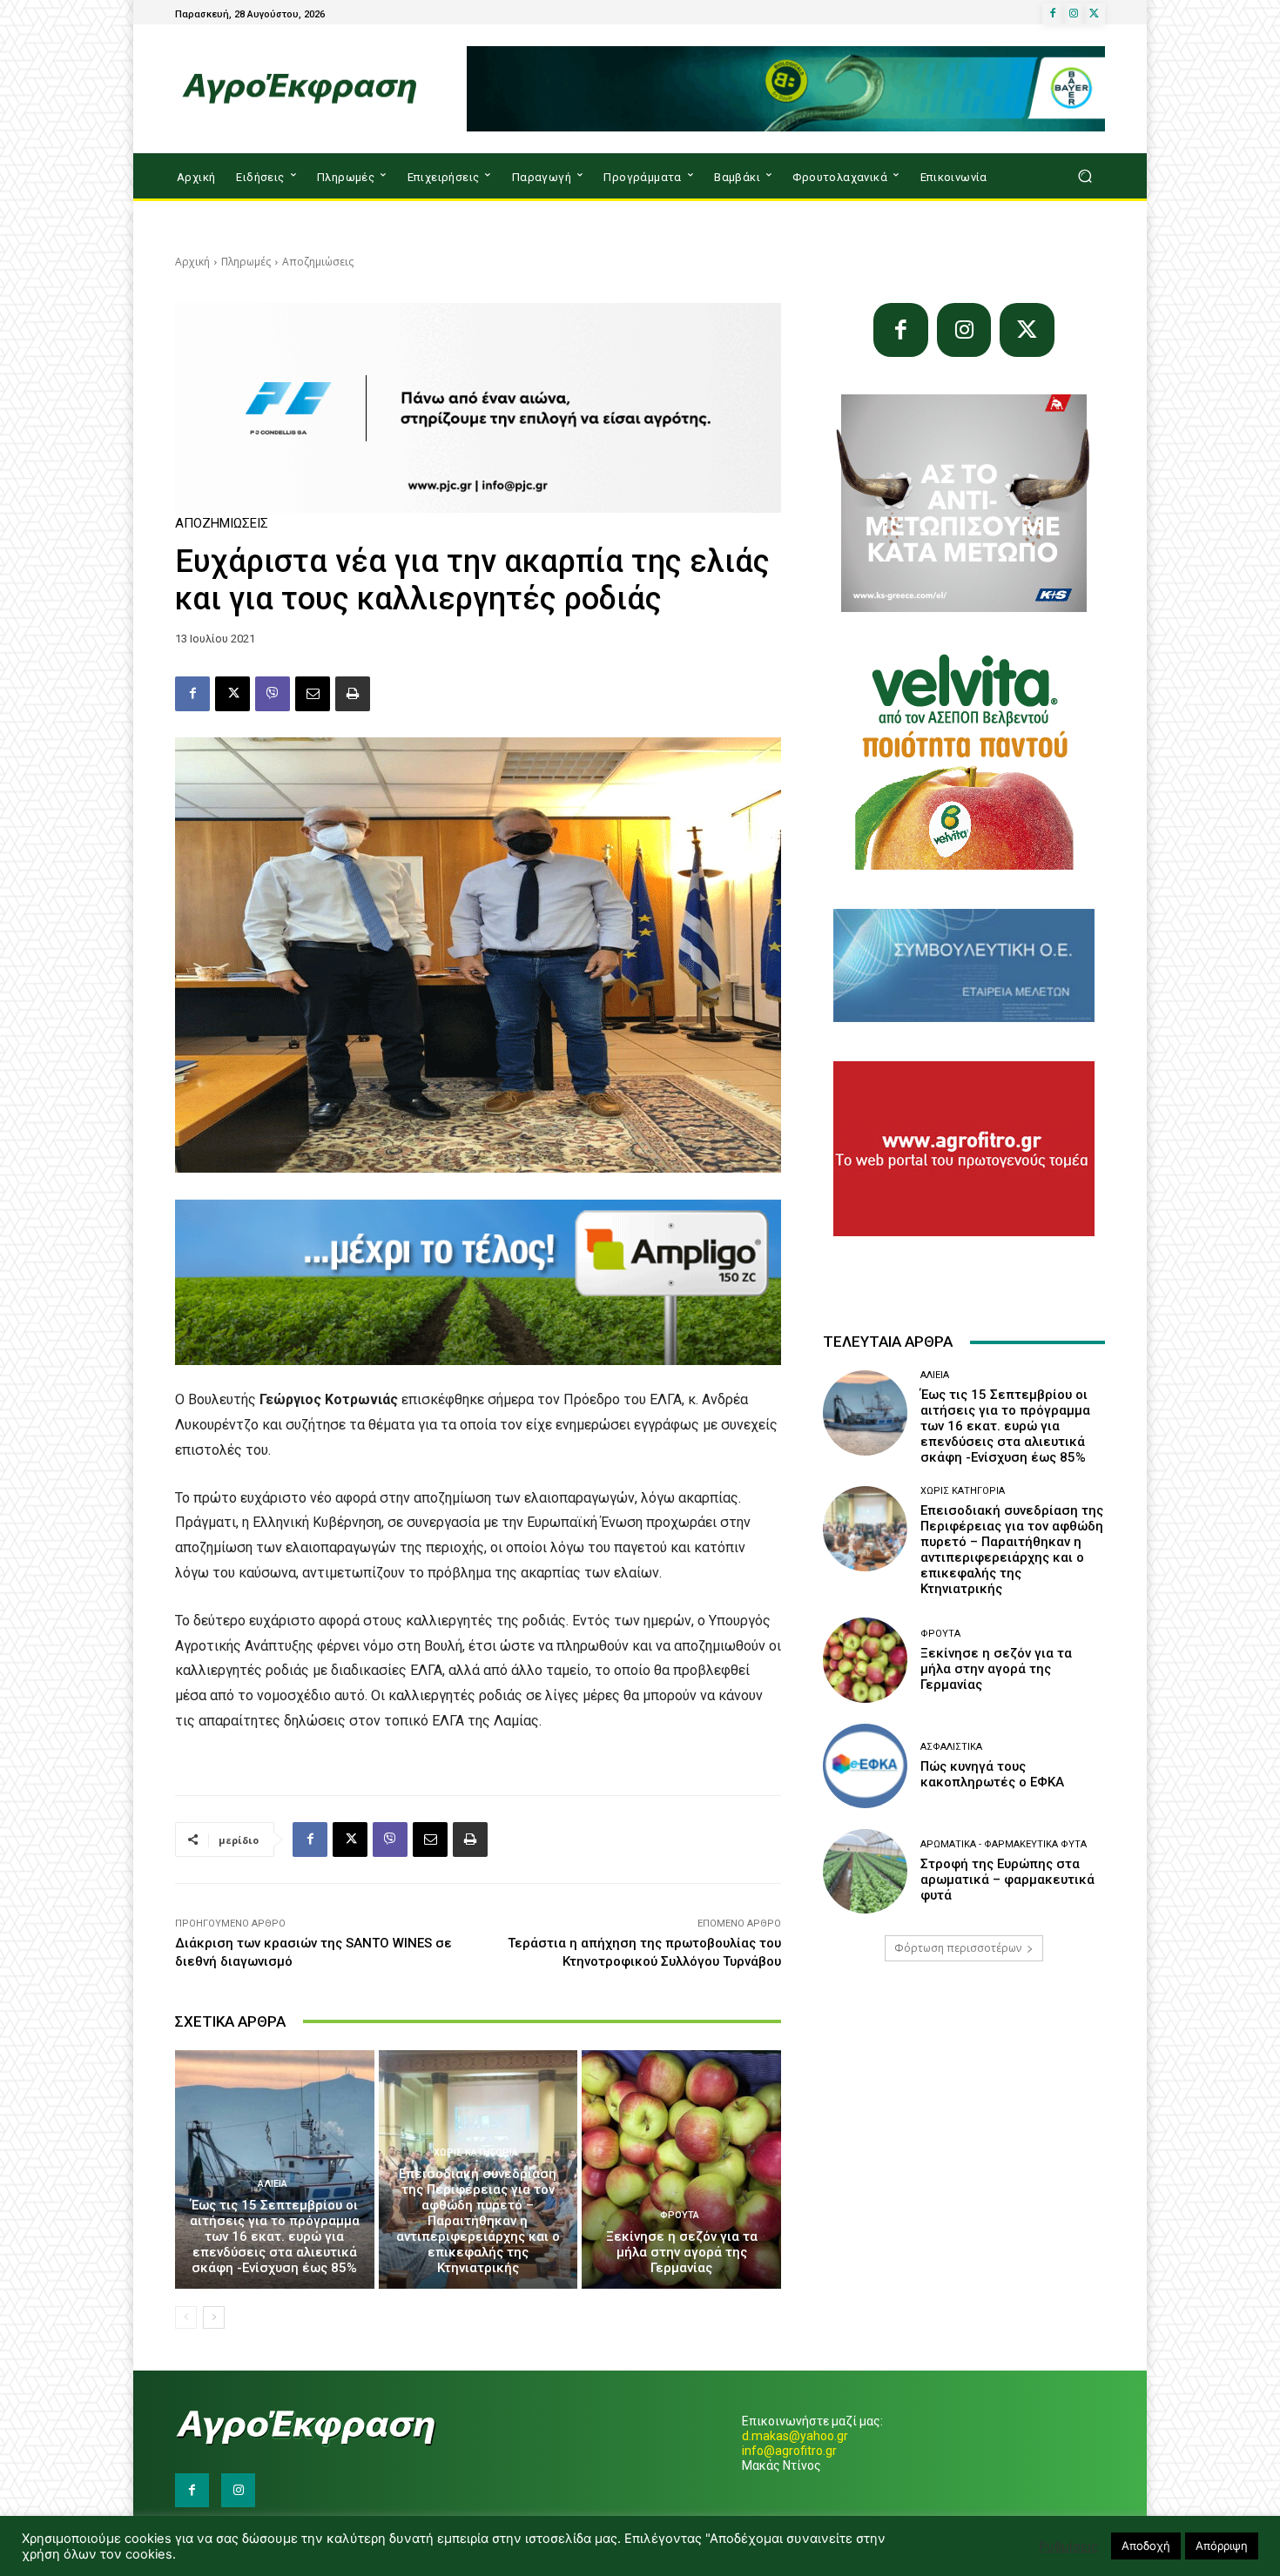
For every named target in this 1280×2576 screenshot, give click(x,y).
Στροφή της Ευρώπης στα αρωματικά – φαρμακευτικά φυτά (1007, 1880)
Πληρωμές (246, 262)
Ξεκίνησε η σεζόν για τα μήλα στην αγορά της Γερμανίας (682, 2252)
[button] (1085, 176)
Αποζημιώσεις (318, 262)
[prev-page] (186, 2317)
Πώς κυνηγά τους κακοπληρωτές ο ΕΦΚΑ (992, 1774)
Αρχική (192, 262)
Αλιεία (273, 2184)
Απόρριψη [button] (1222, 2546)
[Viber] (273, 694)
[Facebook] (1053, 14)
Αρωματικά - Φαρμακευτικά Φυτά (1004, 1844)
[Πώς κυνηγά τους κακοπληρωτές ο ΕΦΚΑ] (865, 1766)
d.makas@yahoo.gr (795, 2436)
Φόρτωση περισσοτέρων (958, 1948)
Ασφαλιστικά (951, 1747)
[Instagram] (1074, 14)
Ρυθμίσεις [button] (1068, 2546)
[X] (1095, 14)
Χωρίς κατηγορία (476, 2152)
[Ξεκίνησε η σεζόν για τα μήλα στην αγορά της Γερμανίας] (681, 2169)
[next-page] (214, 2317)
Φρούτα (680, 2215)
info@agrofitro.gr (789, 2451)
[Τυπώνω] (353, 694)
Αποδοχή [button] (1146, 2546)
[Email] (313, 694)
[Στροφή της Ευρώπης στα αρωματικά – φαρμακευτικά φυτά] (865, 1871)
